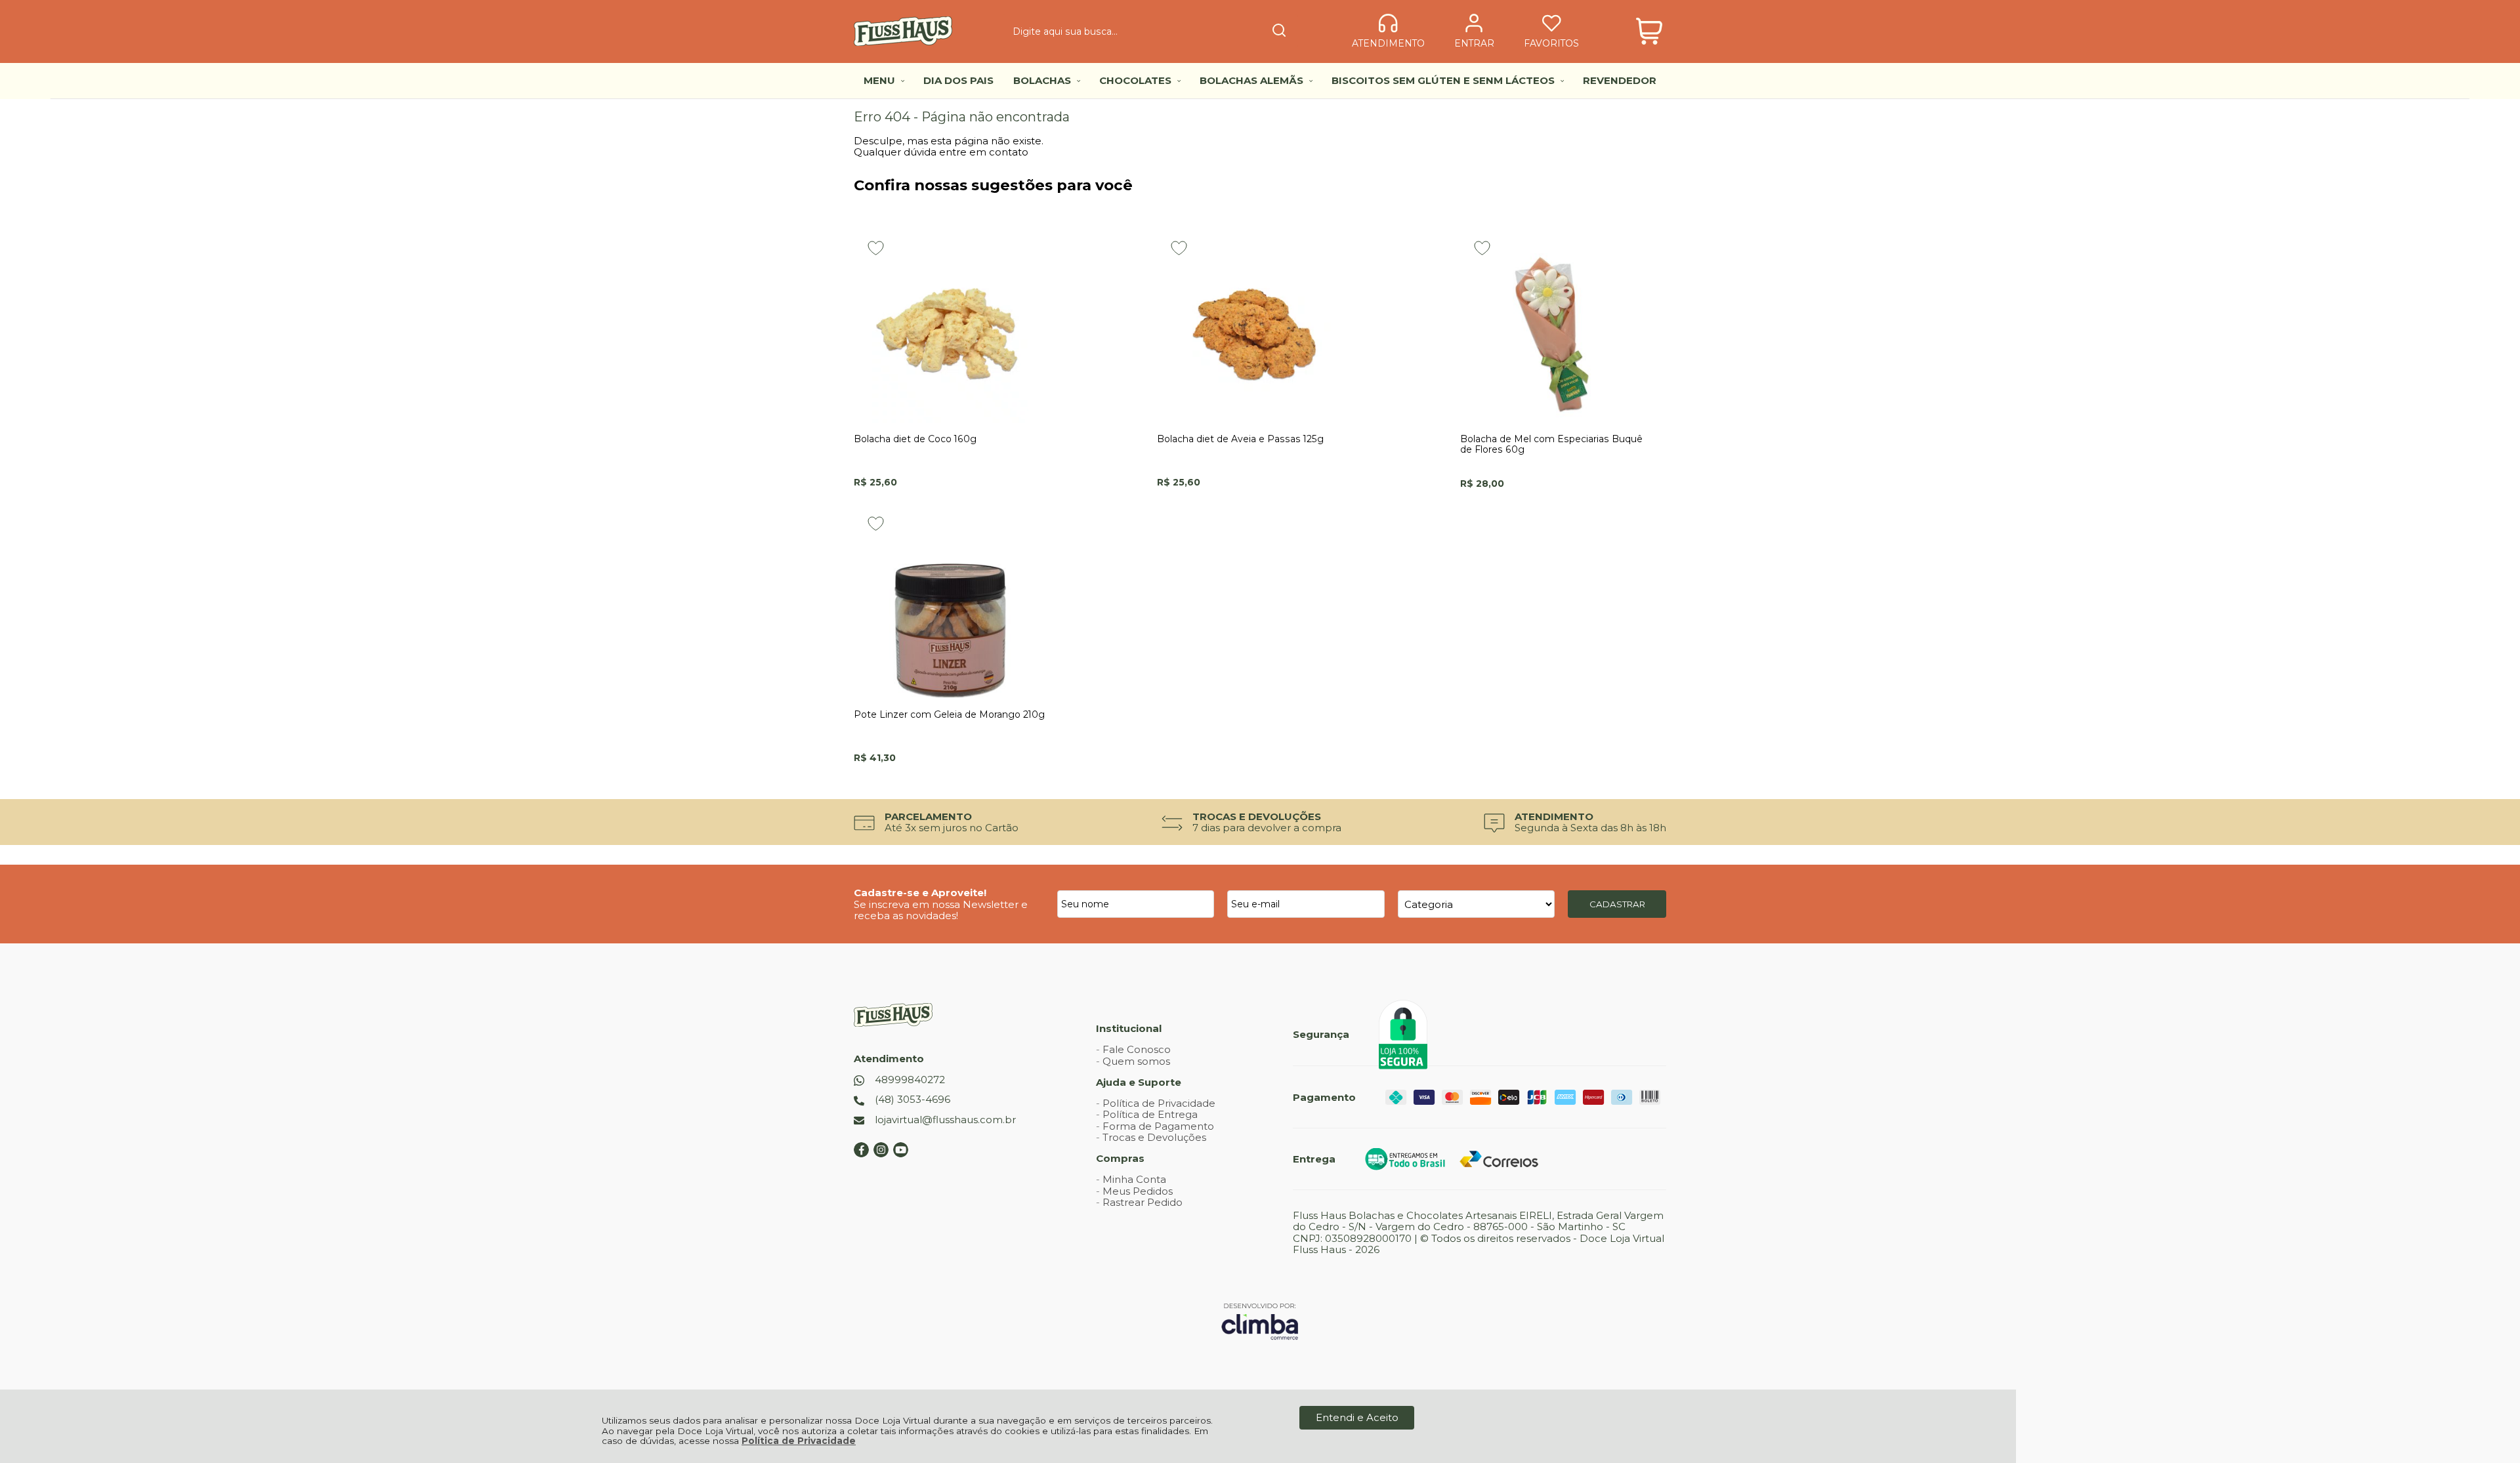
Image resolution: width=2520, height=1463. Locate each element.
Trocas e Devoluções (1154, 1137)
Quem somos (1136, 1061)
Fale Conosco (1137, 1049)
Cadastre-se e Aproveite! (920, 893)
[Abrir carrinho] (1649, 31)
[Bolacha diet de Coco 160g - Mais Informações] (951, 325)
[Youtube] (901, 1154)
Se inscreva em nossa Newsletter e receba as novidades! (941, 910)
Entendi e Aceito (1357, 1417)
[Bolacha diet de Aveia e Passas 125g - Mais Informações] (1254, 325)
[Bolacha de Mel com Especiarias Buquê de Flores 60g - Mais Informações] (1557, 325)
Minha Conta (1134, 1179)
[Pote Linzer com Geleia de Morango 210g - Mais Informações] (951, 601)
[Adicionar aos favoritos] (876, 248)
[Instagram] (881, 1154)
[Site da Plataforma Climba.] (1260, 1321)
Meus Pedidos (1138, 1191)
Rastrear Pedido (1143, 1202)
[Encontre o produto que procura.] (1279, 31)
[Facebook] (861, 1154)
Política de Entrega (1150, 1114)
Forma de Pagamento (1158, 1126)
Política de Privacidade (799, 1441)
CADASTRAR (1617, 904)
